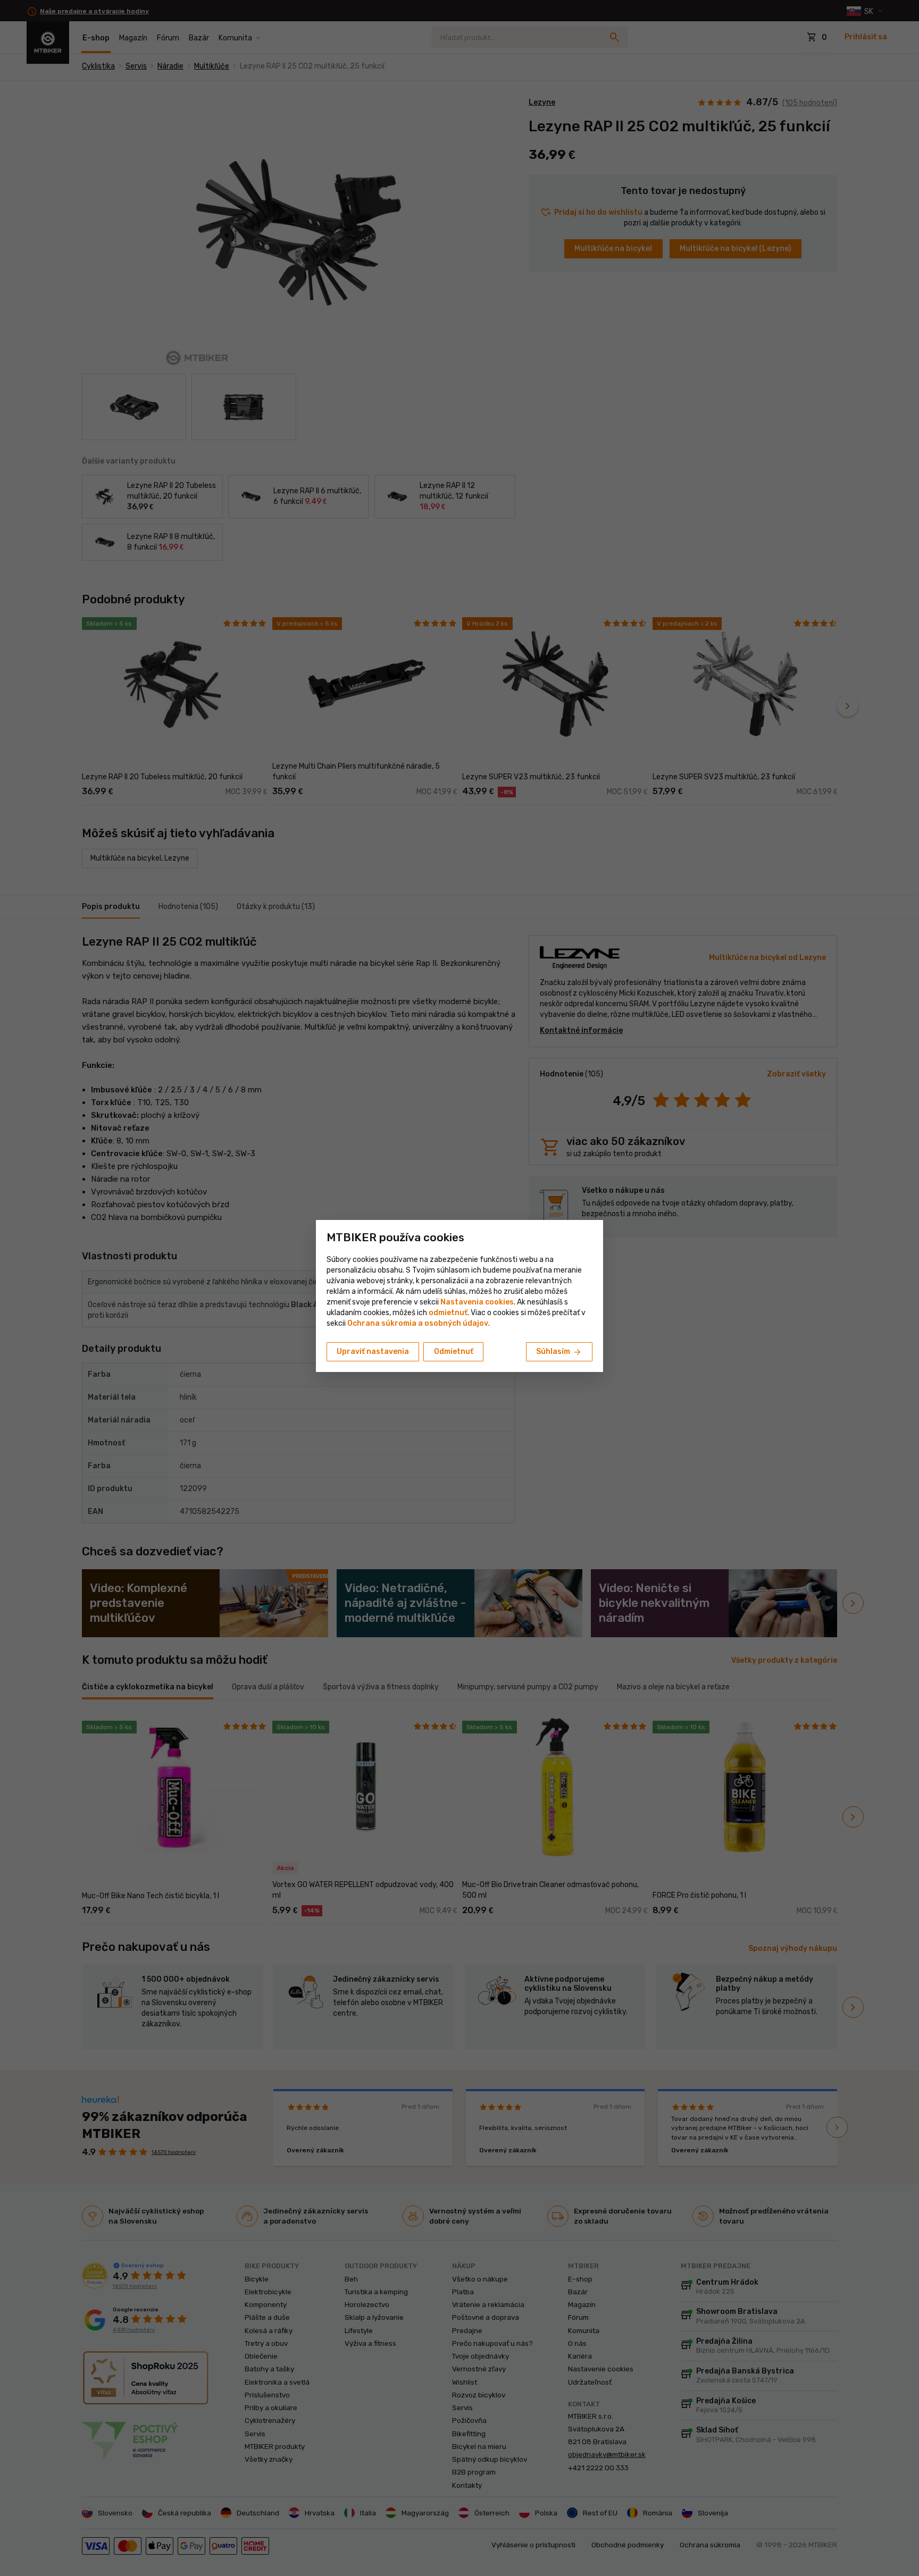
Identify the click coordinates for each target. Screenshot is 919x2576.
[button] (448, 1313)
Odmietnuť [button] (454, 1352)
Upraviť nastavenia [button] (373, 1352)
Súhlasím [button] (559, 1352)
